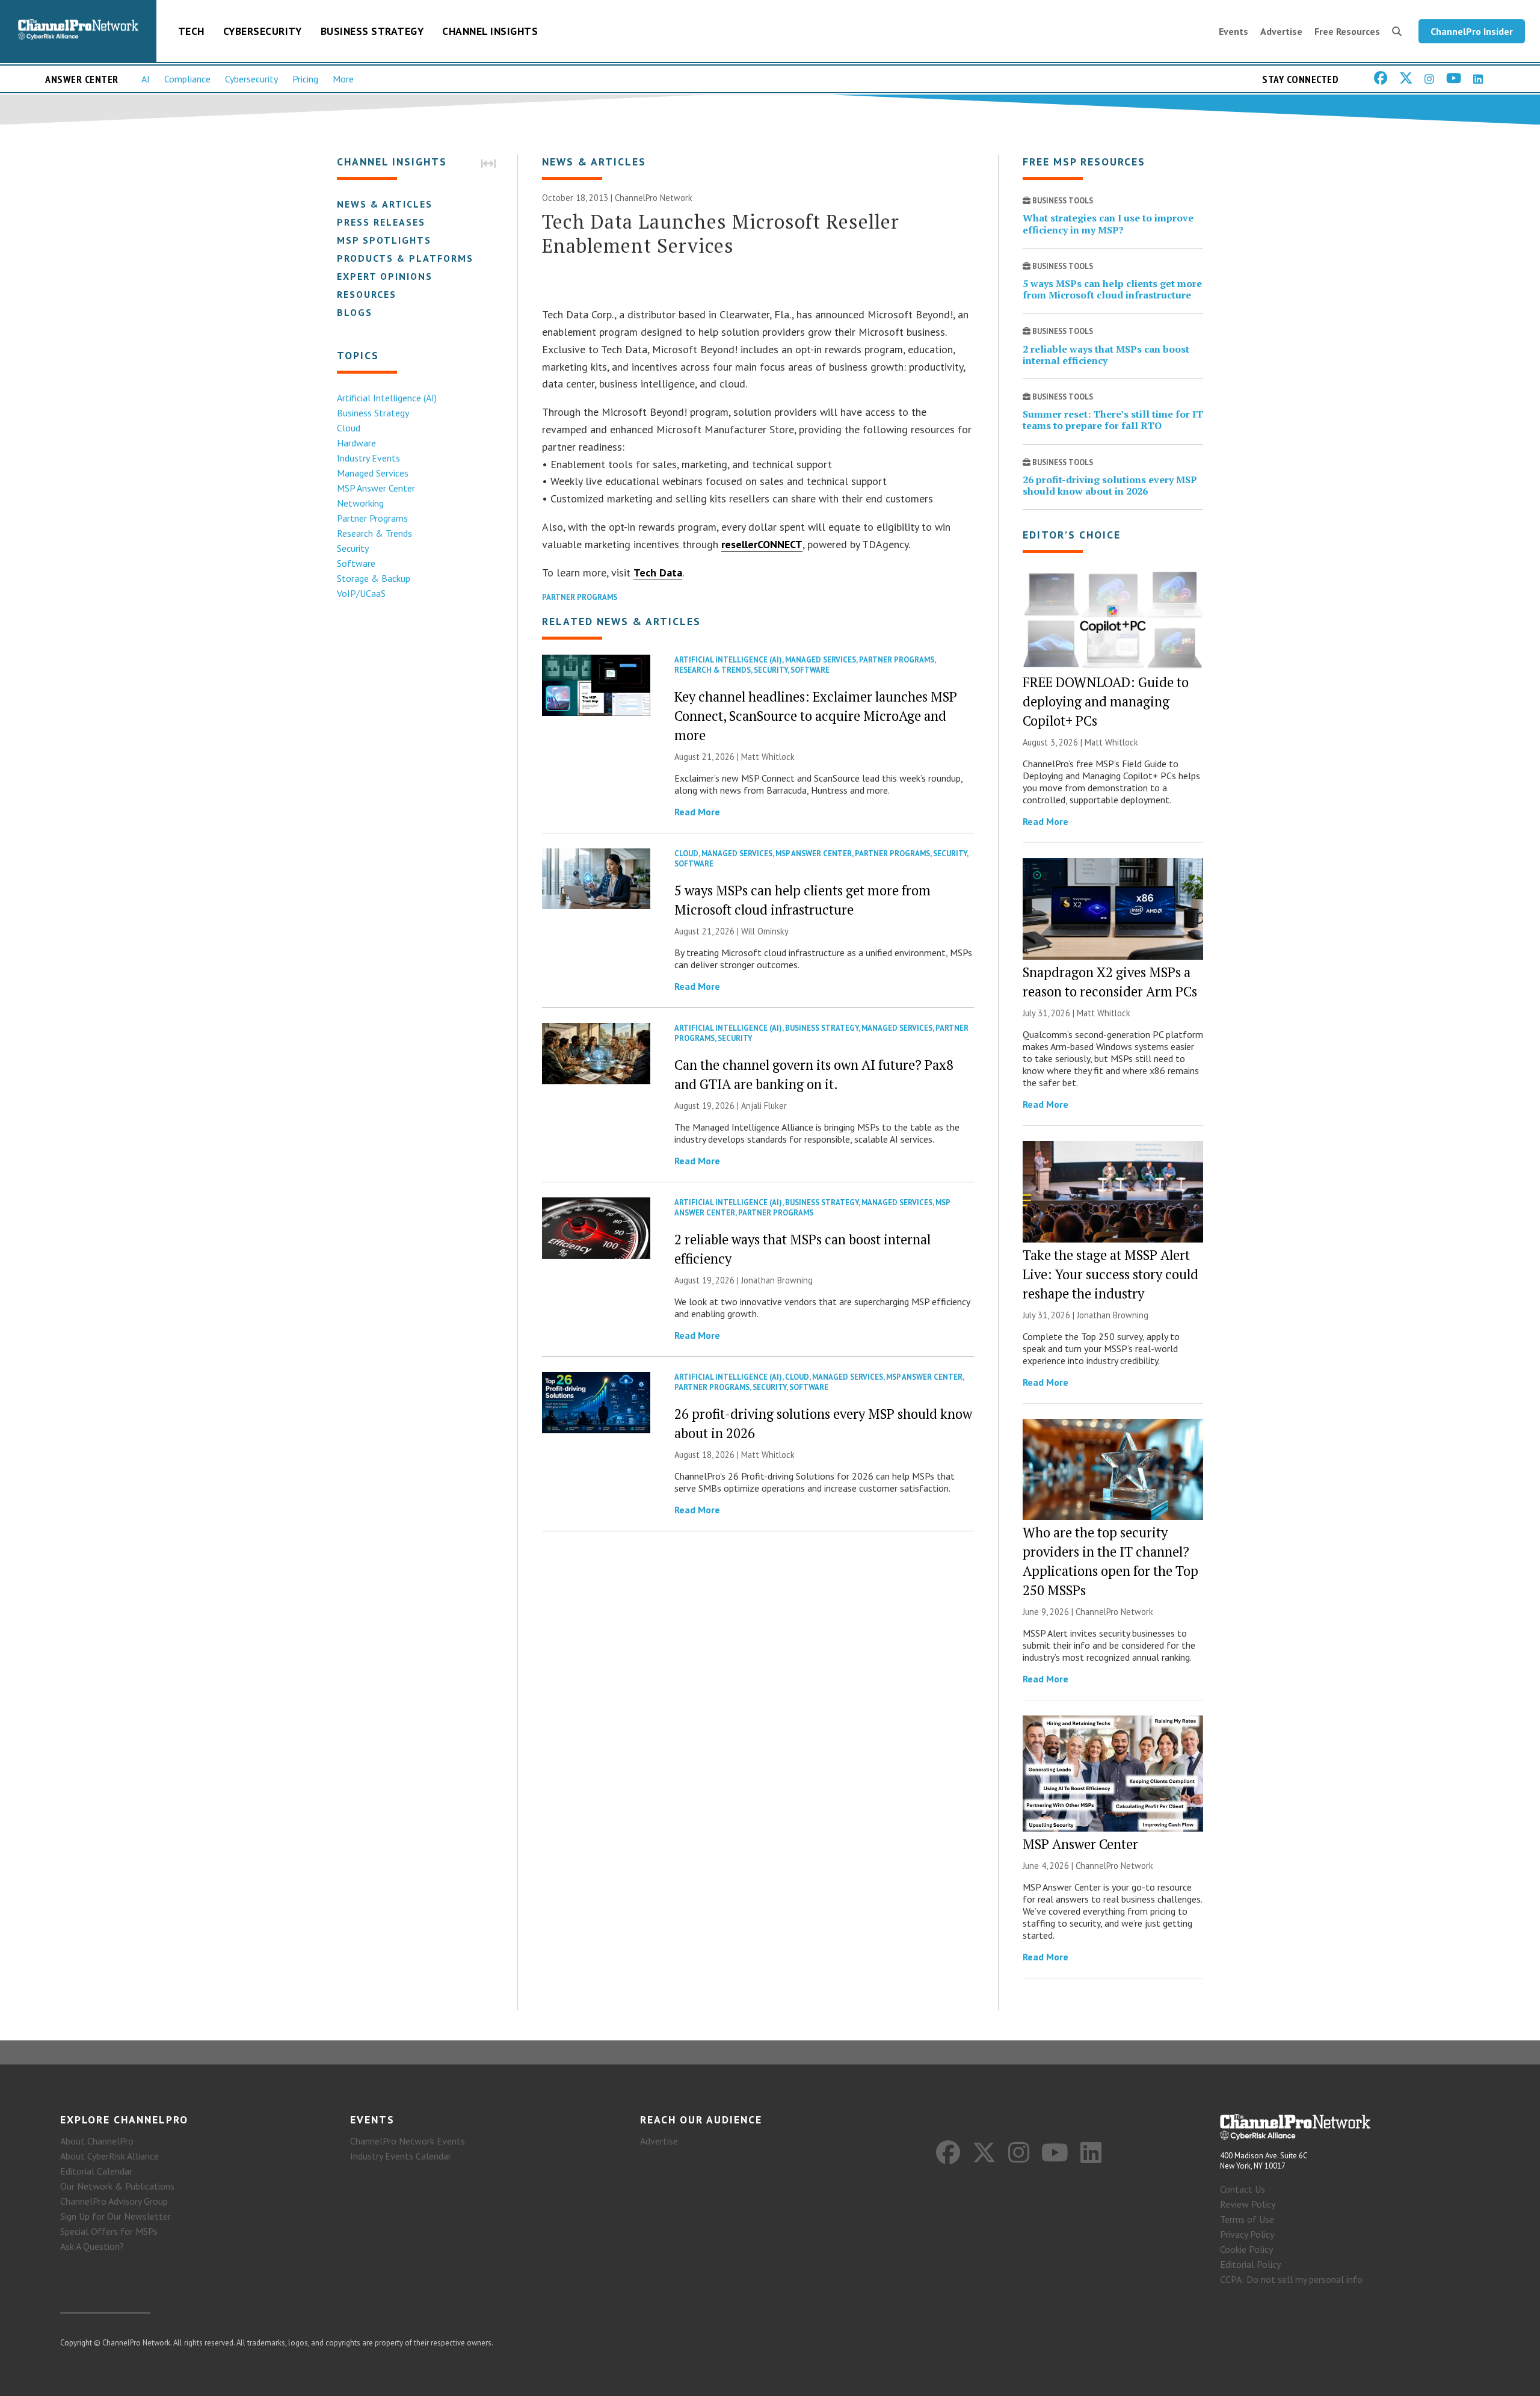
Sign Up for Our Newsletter (115, 2216)
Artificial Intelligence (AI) (387, 398)
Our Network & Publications (117, 2186)
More (343, 79)
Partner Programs (372, 518)
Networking (360, 503)
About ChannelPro (97, 2141)
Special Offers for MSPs (109, 2231)
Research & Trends (374, 533)
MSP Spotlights (384, 240)
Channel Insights (490, 31)
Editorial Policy (1250, 2264)
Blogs (355, 312)
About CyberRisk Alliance (109, 2156)
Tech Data (658, 573)
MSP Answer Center (376, 488)
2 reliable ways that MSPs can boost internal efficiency (1106, 355)
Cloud (349, 428)
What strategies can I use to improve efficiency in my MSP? (1108, 224)
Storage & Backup (374, 578)
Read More (697, 812)
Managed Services (373, 473)
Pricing (305, 79)
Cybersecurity (263, 31)
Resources (367, 294)
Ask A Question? (92, 2246)
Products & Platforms (405, 258)
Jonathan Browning (777, 1280)
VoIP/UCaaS (361, 593)
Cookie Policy (1246, 2249)
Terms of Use (1247, 2219)
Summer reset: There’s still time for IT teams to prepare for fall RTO (1113, 420)
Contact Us (1243, 2189)
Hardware (356, 443)
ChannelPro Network (654, 198)
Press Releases (381, 222)
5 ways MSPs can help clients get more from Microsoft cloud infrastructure (1112, 289)
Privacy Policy (1247, 2234)
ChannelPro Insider (1472, 31)
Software (356, 563)
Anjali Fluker (764, 1106)
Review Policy (1248, 2204)
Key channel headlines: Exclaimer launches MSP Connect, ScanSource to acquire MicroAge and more (816, 716)
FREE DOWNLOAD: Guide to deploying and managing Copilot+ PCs (1106, 701)
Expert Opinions (385, 276)
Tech (191, 31)
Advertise (1281, 31)
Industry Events (368, 458)
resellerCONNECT (762, 544)
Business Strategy (372, 31)
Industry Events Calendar (401, 2156)
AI (146, 79)
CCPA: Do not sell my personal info (1291, 2279)
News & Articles (385, 204)
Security (353, 548)
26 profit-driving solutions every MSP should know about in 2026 (1110, 485)
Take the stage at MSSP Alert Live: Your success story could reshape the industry (1110, 1274)
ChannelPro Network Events (408, 2141)
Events (1234, 31)
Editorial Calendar (96, 2171)
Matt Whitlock (768, 757)
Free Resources (1347, 31)
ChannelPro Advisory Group (114, 2201)
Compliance (187, 79)
